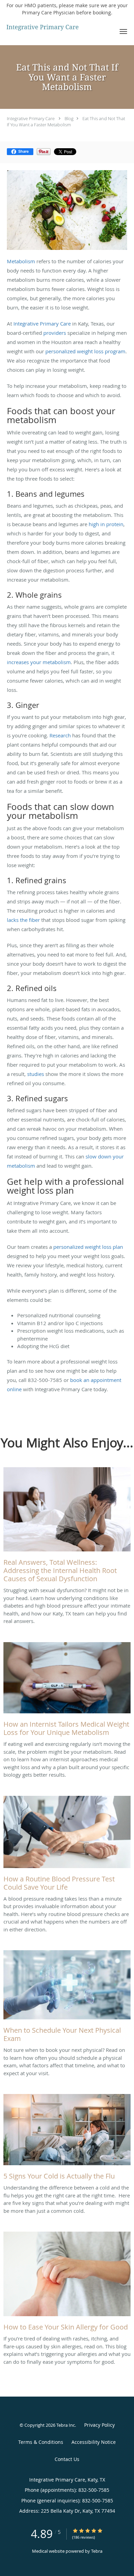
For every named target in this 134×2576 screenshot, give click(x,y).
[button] (123, 31)
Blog (69, 118)
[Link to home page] (56, 28)
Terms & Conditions (41, 2442)
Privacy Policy (99, 2425)
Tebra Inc (66, 2425)
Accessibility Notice (94, 2442)
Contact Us (67, 2459)
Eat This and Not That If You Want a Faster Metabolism (66, 122)
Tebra (97, 2551)
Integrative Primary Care (31, 118)
